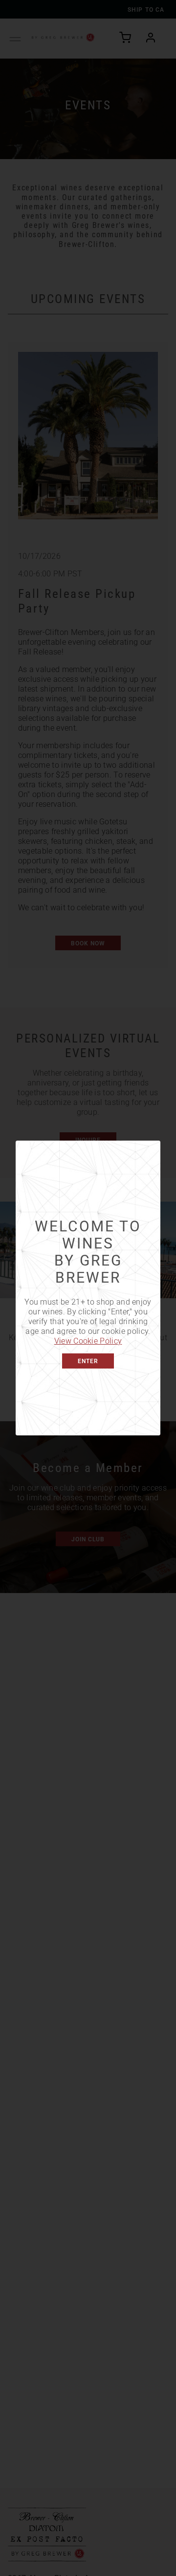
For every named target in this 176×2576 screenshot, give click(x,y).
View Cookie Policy (88, 1340)
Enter (88, 1361)
